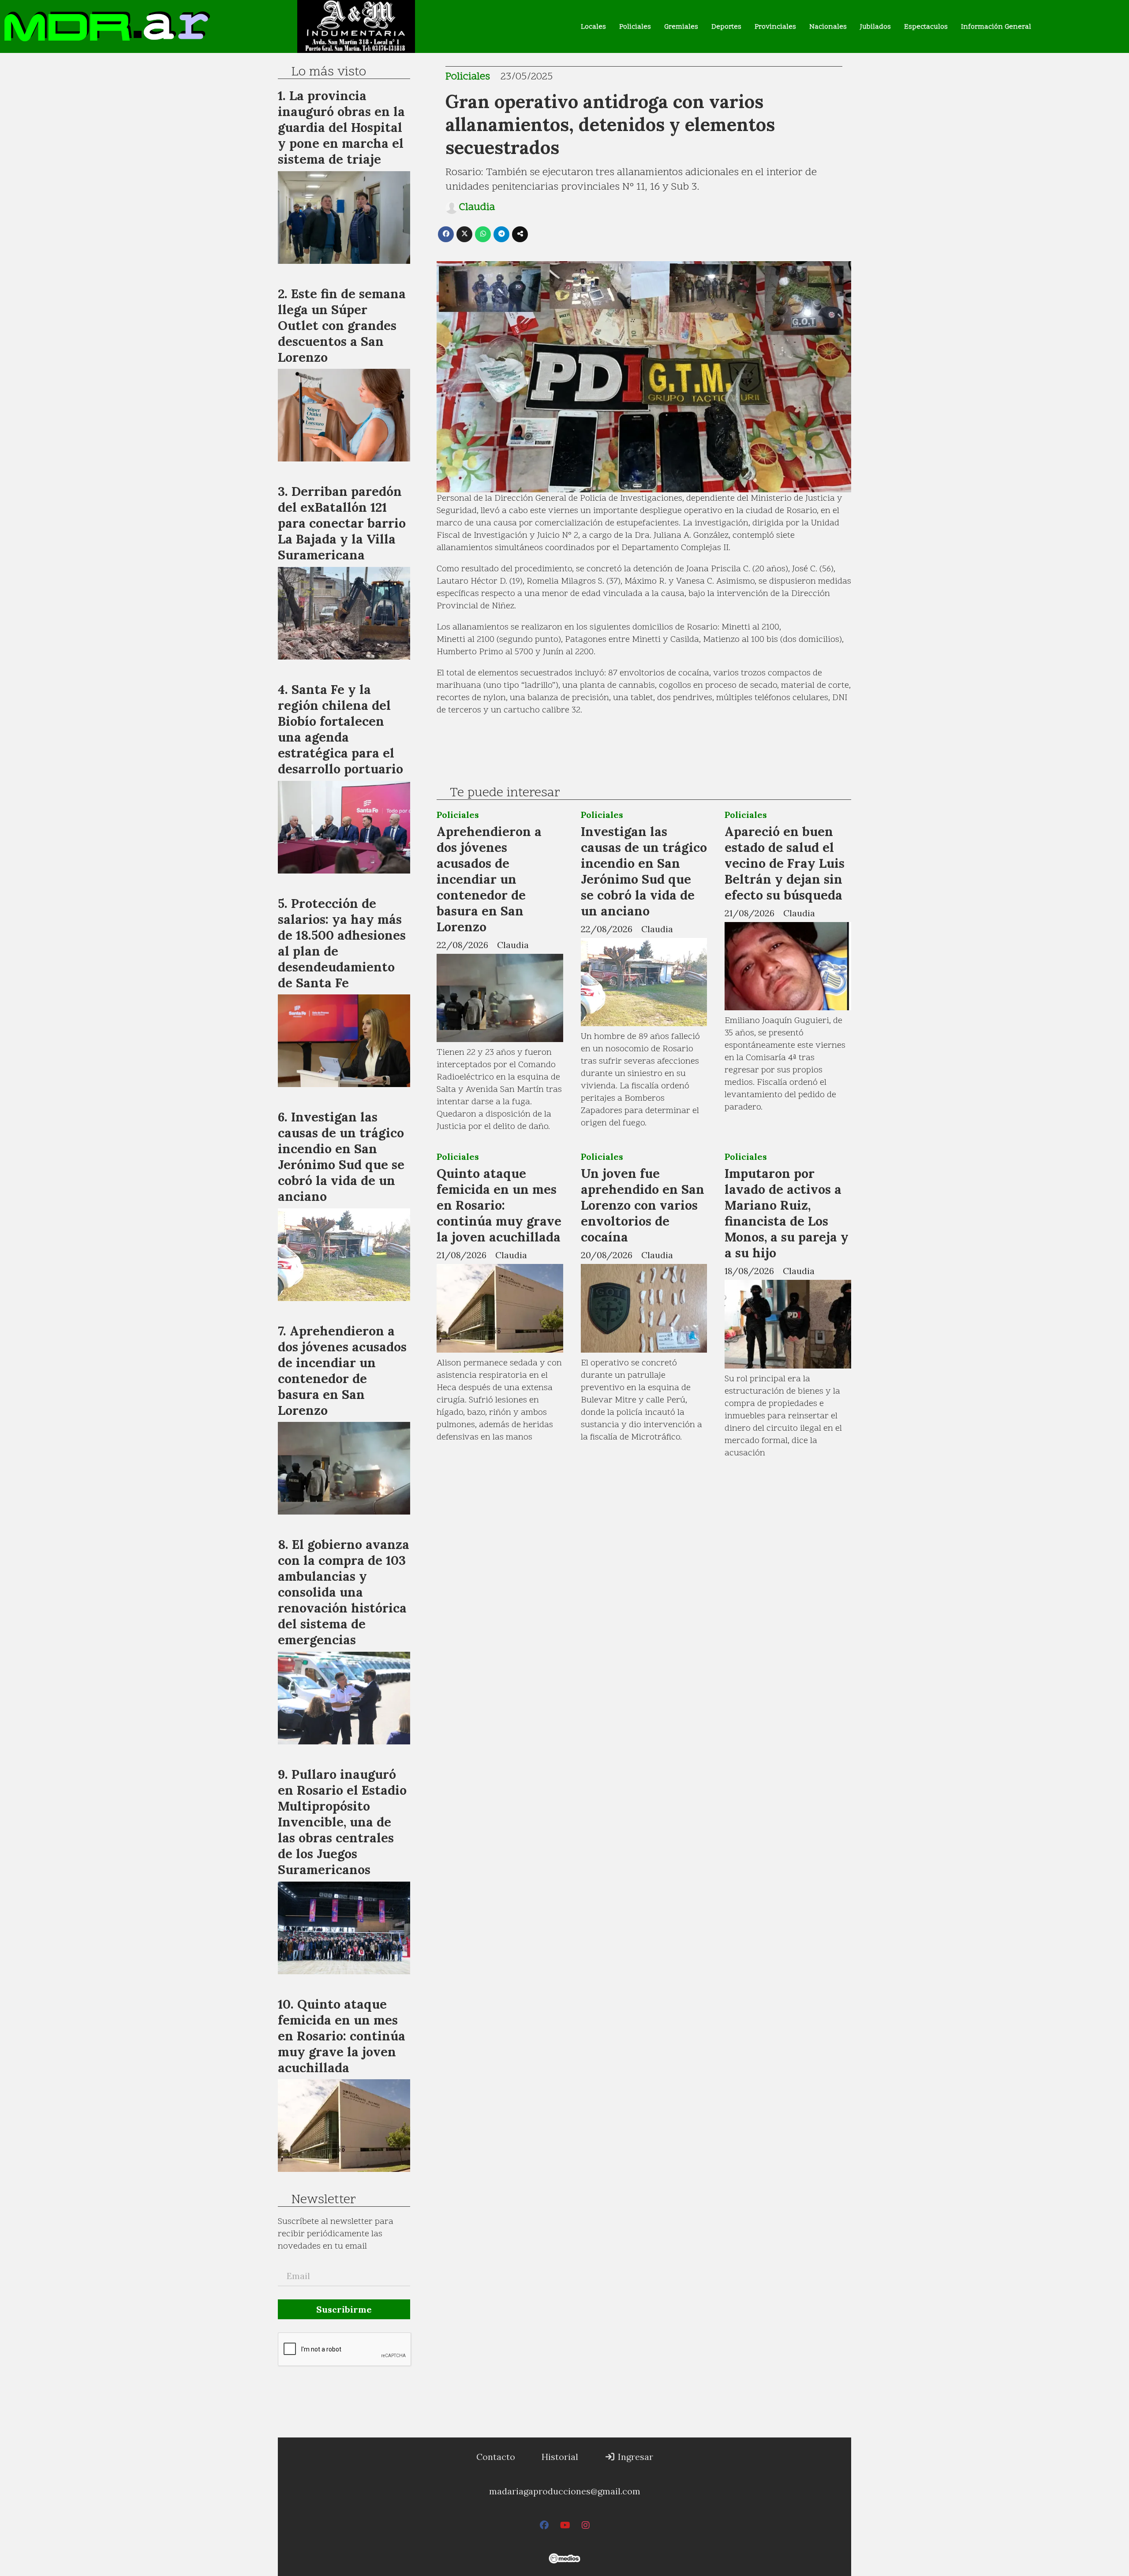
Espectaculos (926, 27)
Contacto (496, 2457)
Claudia (477, 208)
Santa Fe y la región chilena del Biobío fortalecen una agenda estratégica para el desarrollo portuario (340, 729)
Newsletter (323, 2200)
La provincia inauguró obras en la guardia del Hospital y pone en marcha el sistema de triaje (341, 127)
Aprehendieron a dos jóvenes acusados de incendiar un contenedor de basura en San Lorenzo (489, 879)
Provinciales (775, 27)
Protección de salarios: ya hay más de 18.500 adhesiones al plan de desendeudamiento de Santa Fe (342, 943)
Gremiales (681, 27)
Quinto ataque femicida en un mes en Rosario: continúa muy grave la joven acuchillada (499, 1205)
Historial (560, 2457)
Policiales (635, 27)
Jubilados (875, 27)
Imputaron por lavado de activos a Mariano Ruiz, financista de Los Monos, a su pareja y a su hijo (787, 1213)
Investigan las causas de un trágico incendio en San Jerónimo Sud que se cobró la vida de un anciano (644, 871)
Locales (593, 27)
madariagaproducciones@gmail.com (565, 2491)
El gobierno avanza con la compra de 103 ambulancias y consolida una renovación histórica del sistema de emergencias (344, 1592)
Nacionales (828, 27)
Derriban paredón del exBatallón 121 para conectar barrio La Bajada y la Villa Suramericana (342, 523)
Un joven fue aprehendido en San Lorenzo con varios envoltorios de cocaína (643, 1205)
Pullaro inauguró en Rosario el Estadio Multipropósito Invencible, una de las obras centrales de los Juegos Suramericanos (342, 1822)
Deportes (726, 27)
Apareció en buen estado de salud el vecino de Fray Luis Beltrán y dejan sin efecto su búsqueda (785, 863)
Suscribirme (344, 2309)
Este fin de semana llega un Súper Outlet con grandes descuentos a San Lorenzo (342, 325)
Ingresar (634, 2457)
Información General (996, 27)
